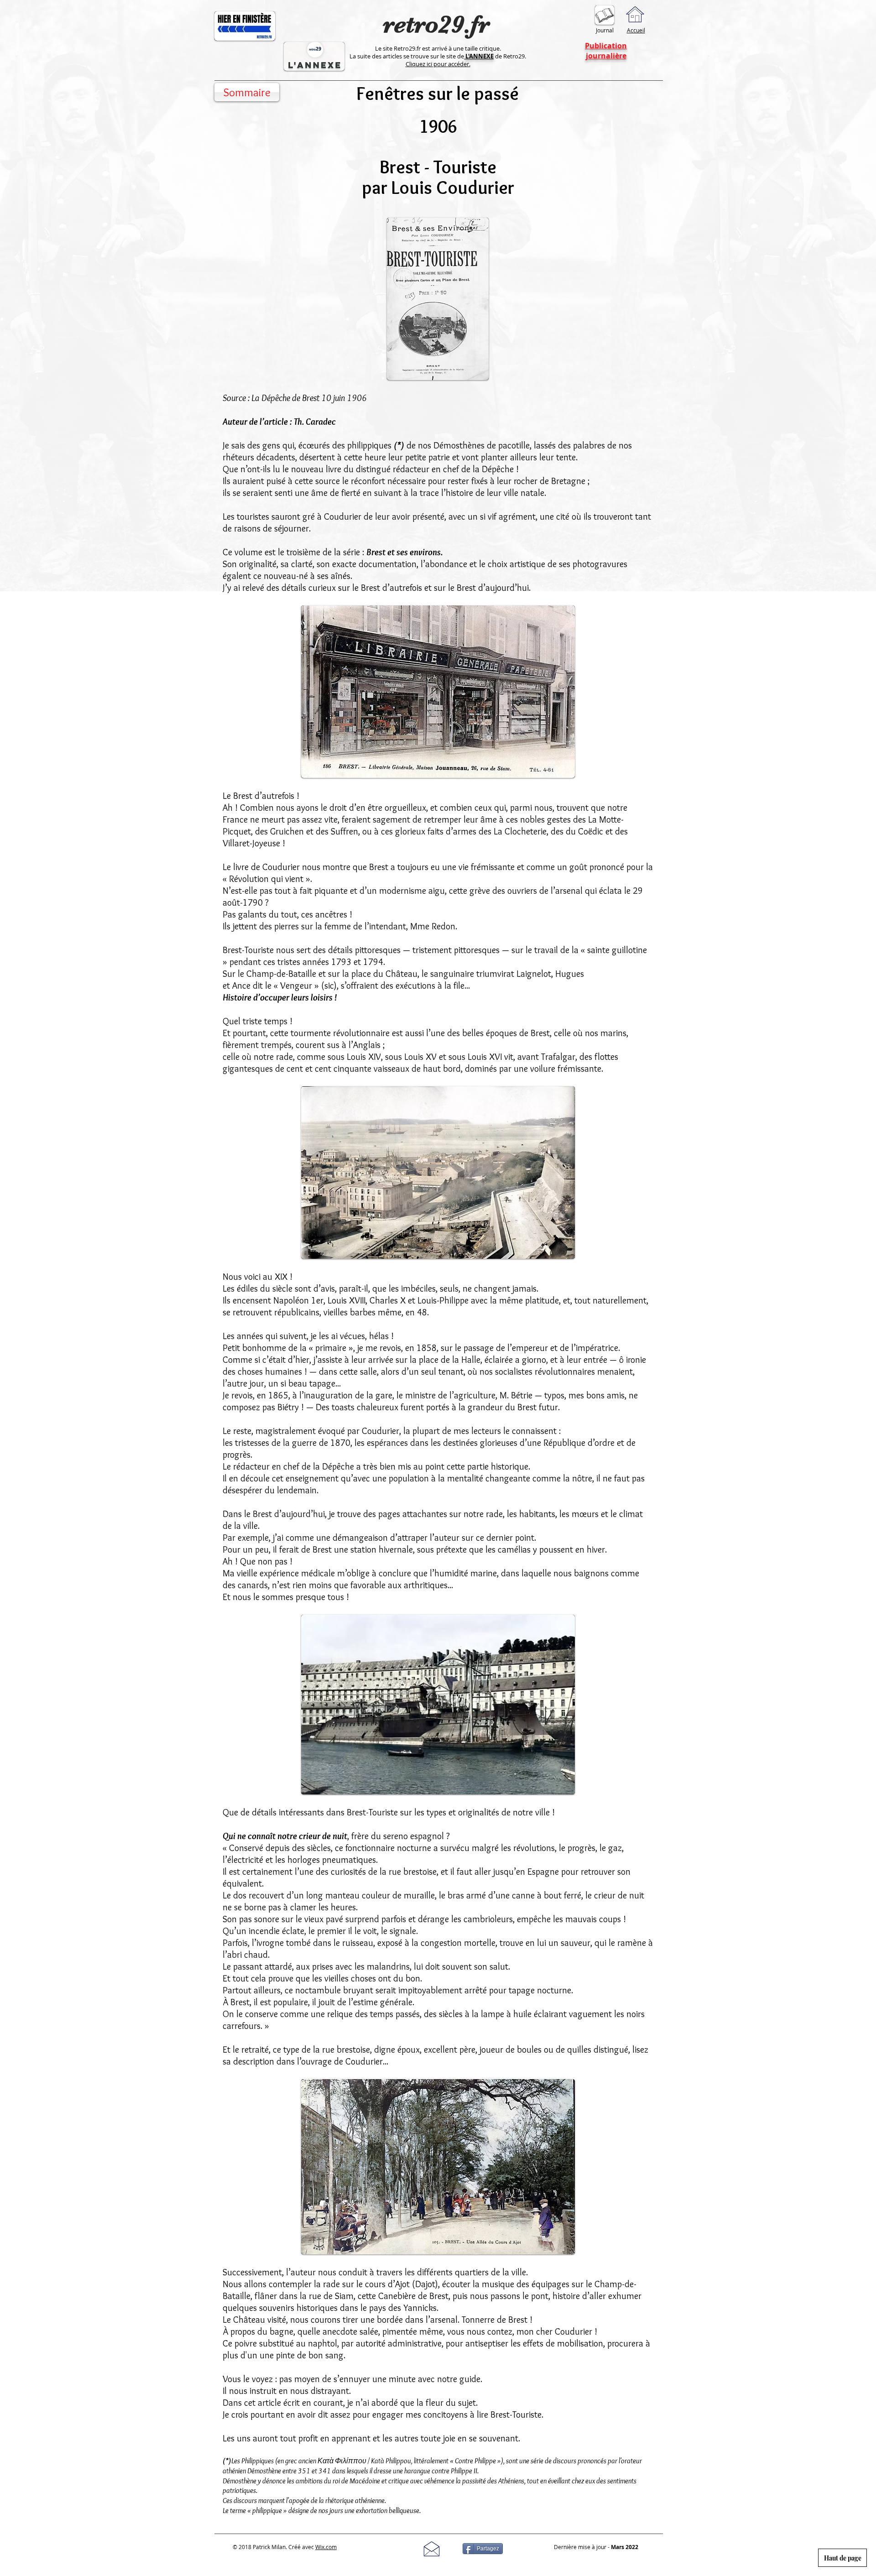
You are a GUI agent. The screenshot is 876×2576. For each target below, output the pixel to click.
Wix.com (326, 2547)
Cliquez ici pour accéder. (438, 64)
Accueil (636, 30)
